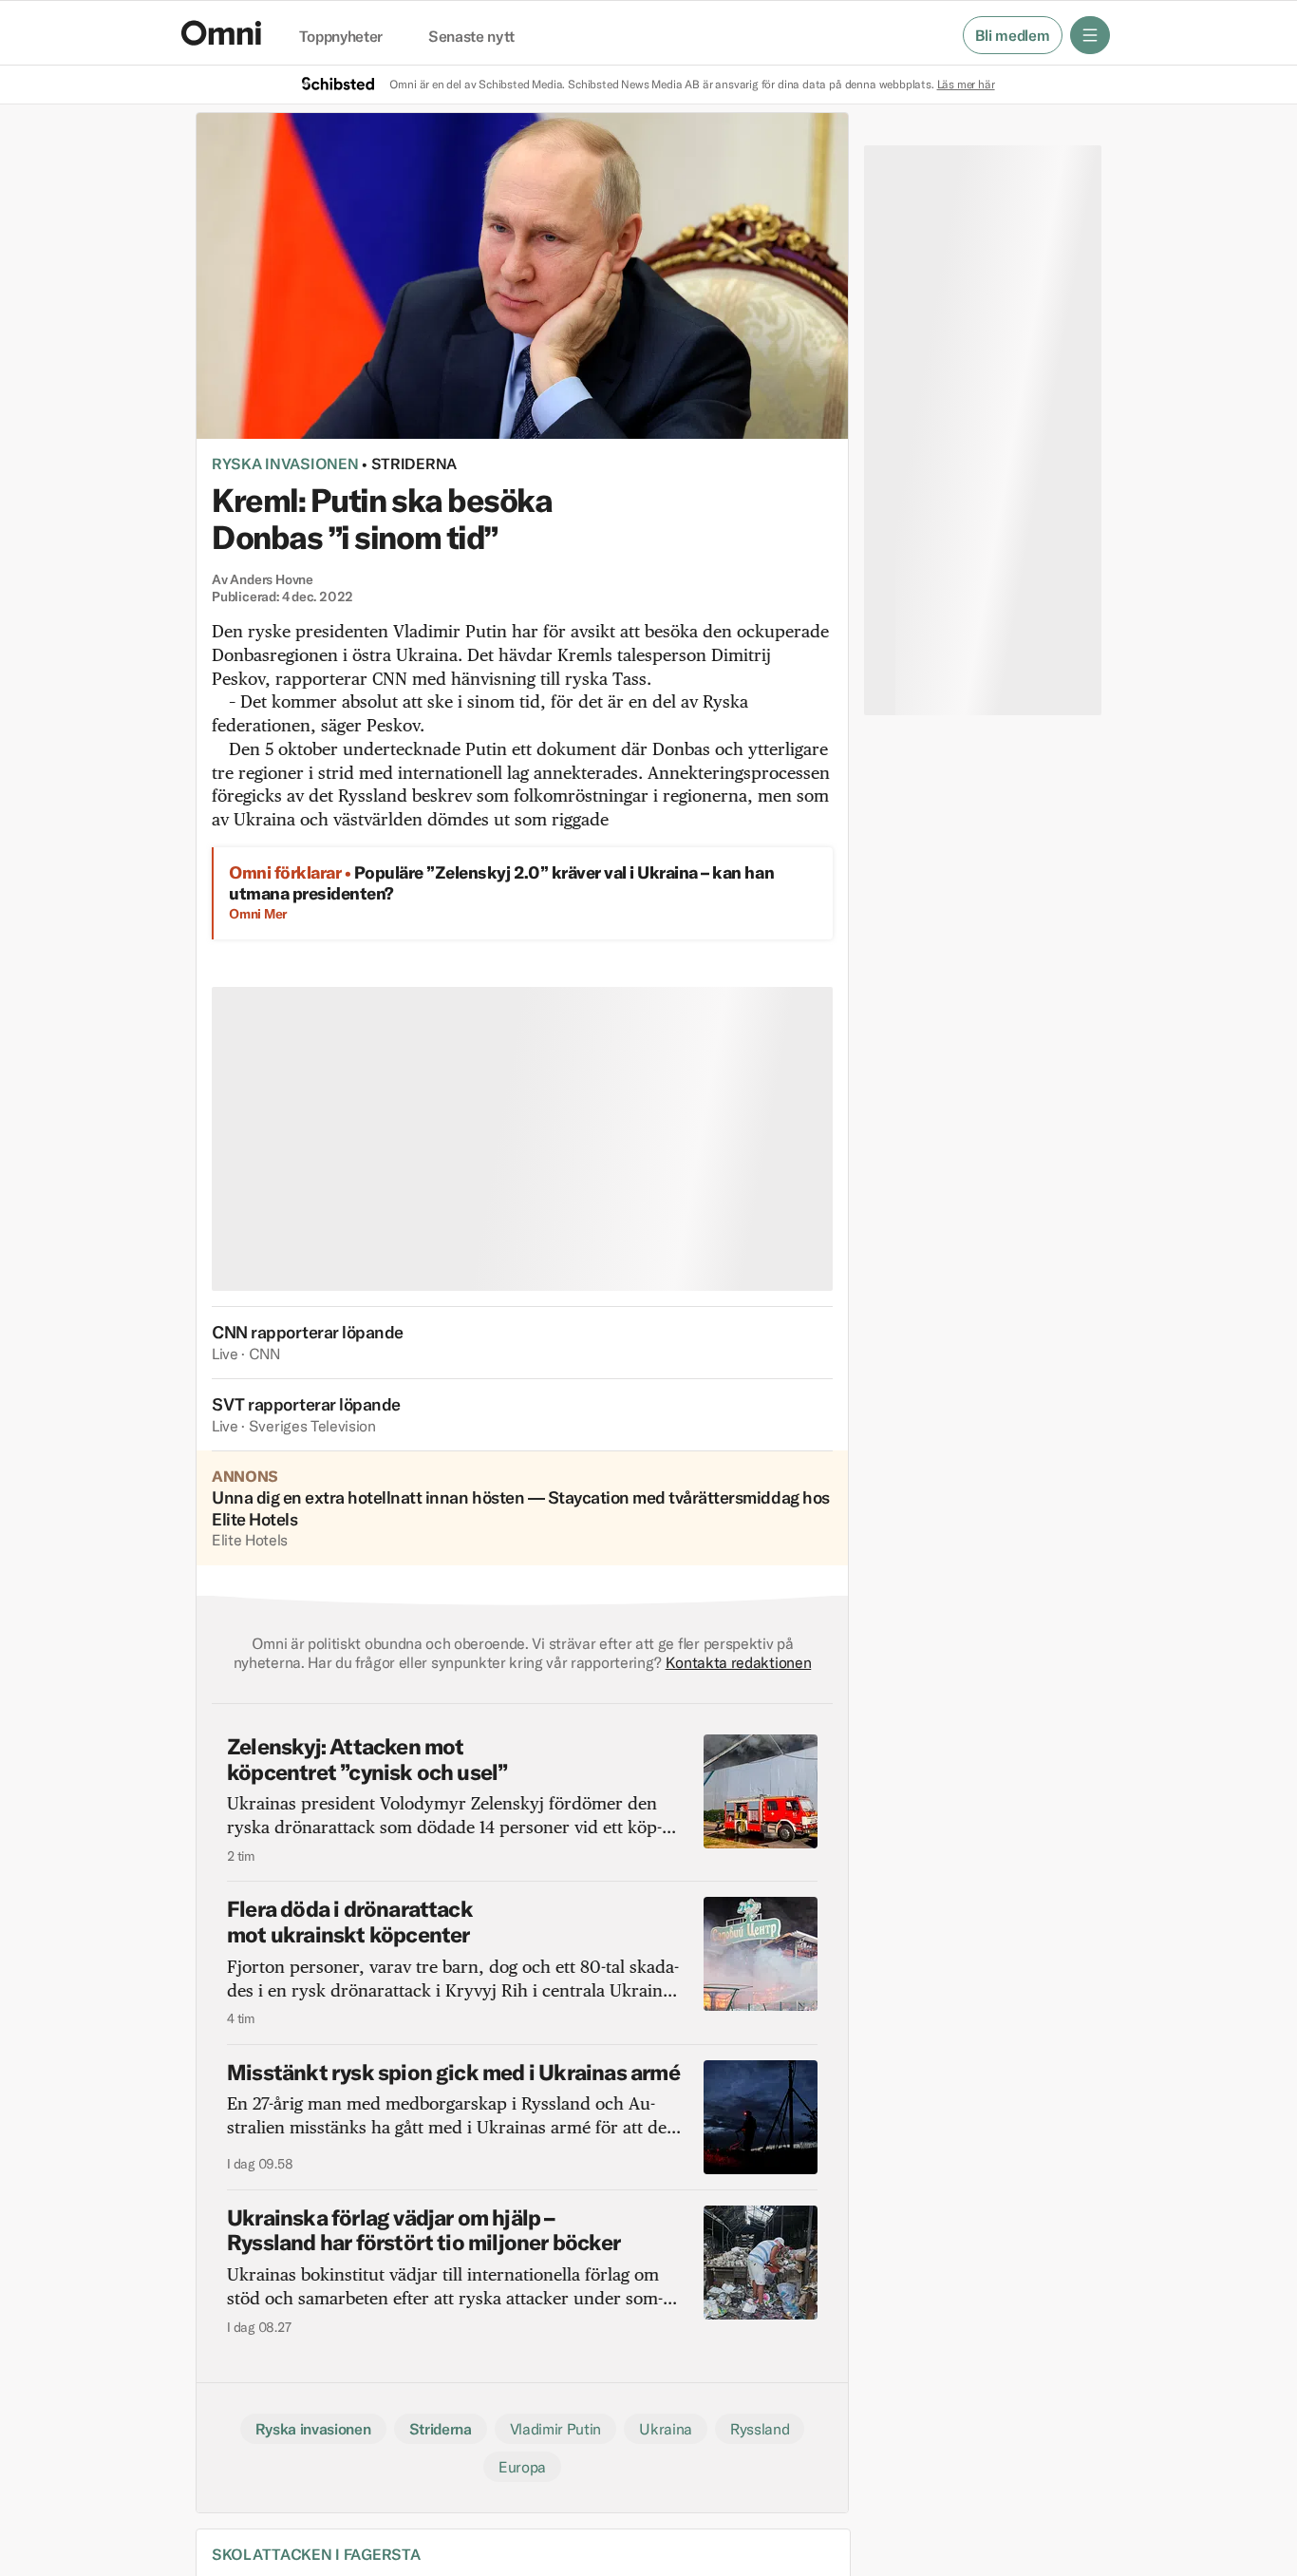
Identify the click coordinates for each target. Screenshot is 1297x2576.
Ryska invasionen (285, 464)
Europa (522, 2467)
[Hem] (221, 33)
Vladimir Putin (556, 2429)
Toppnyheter (341, 37)
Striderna (414, 464)
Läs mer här (966, 84)
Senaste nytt (471, 37)
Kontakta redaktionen (739, 1662)
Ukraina (666, 2429)
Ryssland (760, 2429)
